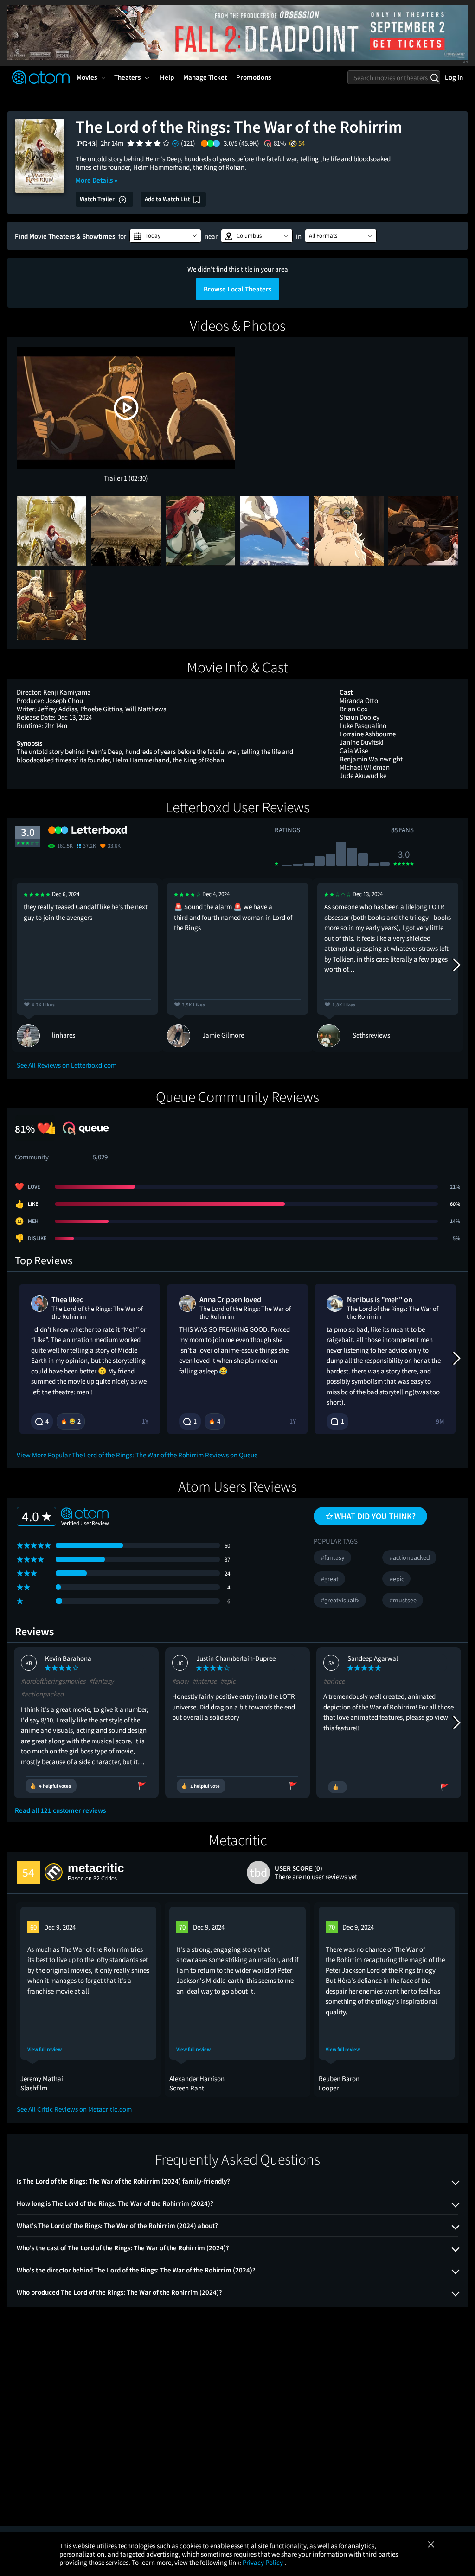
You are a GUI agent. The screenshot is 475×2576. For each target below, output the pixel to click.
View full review (45, 2049)
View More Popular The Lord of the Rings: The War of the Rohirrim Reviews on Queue (137, 1455)
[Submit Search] (434, 77)
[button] (165, 236)
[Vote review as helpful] (337, 1787)
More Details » (96, 180)
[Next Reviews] (456, 965)
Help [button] (167, 77)
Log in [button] (454, 77)
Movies (87, 77)
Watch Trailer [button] (98, 199)
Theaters (127, 77)
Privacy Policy (263, 2562)
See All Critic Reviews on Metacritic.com (74, 2109)
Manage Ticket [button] (205, 77)
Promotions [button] (254, 77)
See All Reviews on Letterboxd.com (67, 1065)
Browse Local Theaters (237, 289)
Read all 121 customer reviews (60, 1810)
